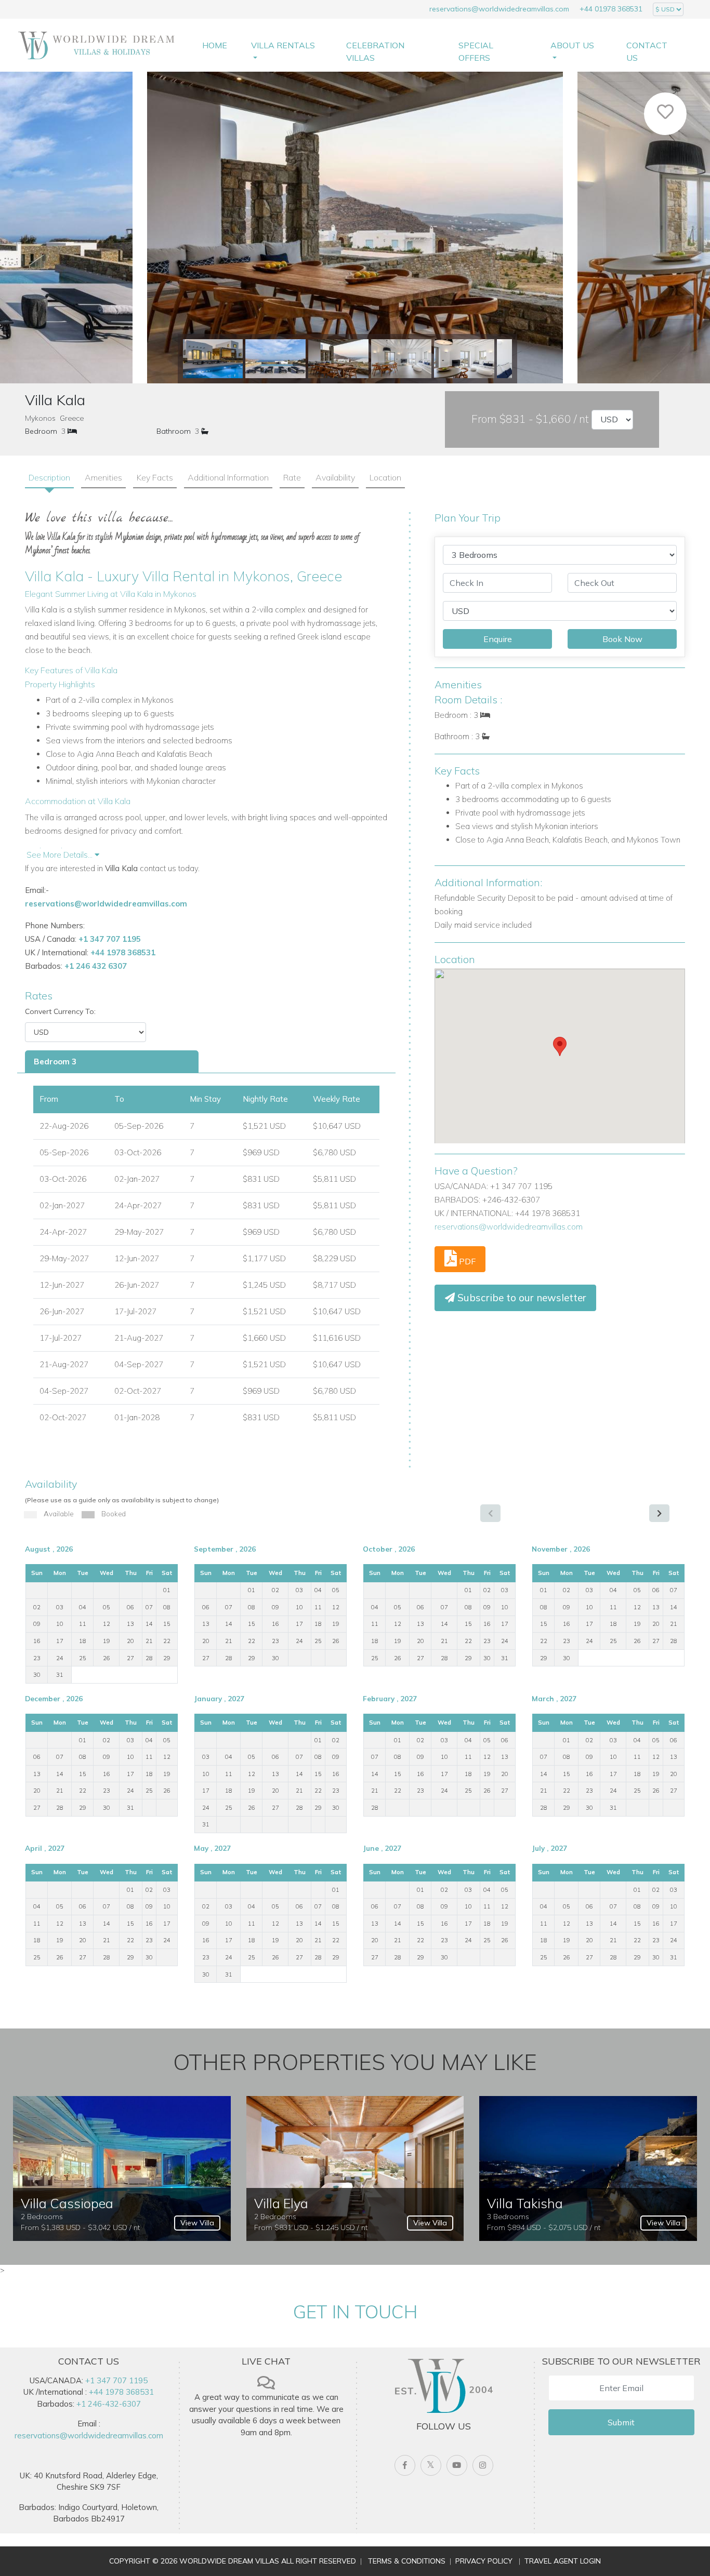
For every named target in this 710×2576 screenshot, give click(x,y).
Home (215, 45)
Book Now (622, 639)
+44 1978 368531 (123, 952)
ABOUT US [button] (572, 45)
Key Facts (155, 477)
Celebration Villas (375, 51)
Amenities (103, 477)
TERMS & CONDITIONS (407, 2561)
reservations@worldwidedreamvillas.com (499, 9)
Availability (335, 477)
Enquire (498, 639)
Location (385, 477)
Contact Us (647, 51)
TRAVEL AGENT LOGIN (563, 2561)
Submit (621, 2422)
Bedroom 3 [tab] (55, 1062)
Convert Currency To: (60, 1011)
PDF (466, 1261)
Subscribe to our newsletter (521, 1298)
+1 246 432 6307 (96, 966)
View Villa (197, 2223)
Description (49, 477)
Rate (292, 477)
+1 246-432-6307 (109, 2404)
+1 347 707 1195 (110, 939)
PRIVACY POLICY (484, 2561)
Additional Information (228, 477)
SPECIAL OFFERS (476, 51)
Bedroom (41, 431)
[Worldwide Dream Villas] (97, 45)
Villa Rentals (283, 45)
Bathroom (174, 431)
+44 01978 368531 (611, 9)
